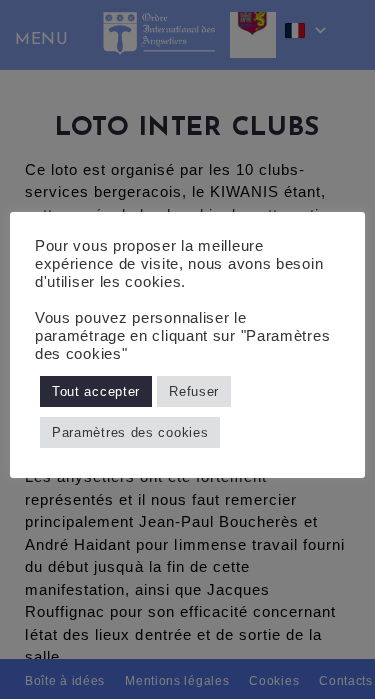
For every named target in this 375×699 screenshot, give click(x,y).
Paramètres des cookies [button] (130, 432)
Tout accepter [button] (96, 391)
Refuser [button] (194, 391)
